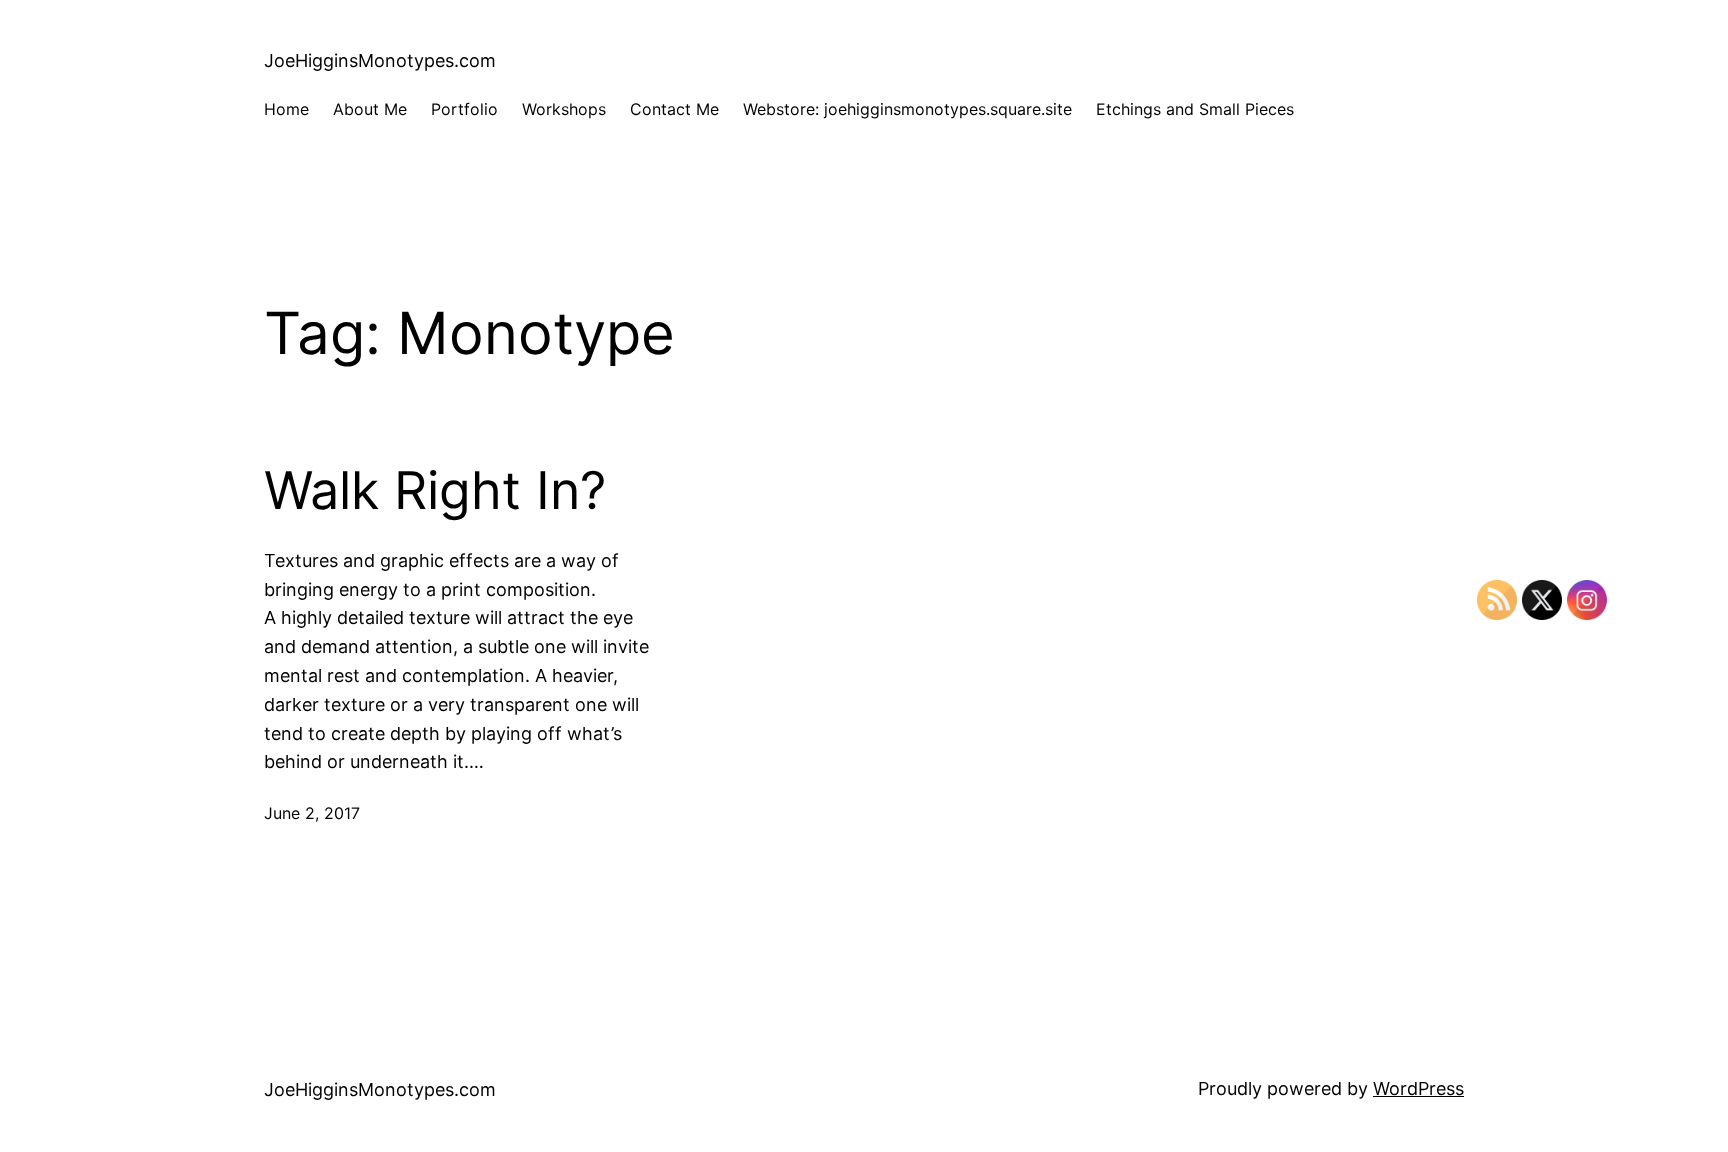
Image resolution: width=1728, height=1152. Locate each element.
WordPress (1418, 1088)
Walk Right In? (435, 491)
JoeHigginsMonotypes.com (380, 60)
